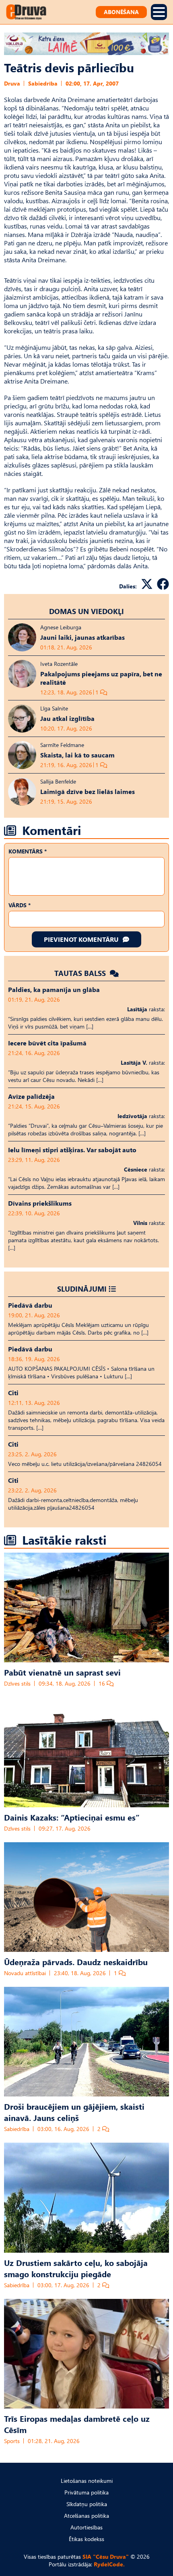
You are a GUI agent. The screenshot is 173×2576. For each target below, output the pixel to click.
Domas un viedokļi (86, 611)
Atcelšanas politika (86, 2516)
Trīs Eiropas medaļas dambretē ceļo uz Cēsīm (77, 2424)
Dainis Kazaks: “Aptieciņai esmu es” (72, 1817)
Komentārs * (28, 851)
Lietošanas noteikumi (87, 2481)
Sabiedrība (43, 83)
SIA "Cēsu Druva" (106, 2557)
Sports (12, 2441)
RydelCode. (109, 2564)
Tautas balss (81, 973)
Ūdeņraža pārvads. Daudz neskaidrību (76, 1962)
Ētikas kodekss (86, 2539)
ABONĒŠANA (121, 12)
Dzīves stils (17, 1683)
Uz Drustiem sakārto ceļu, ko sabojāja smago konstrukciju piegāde (76, 2268)
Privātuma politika (86, 2492)
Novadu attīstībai (25, 1973)
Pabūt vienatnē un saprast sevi (62, 1672)
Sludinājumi (82, 1289)
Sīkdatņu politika (87, 2504)
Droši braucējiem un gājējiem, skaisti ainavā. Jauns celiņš (74, 2112)
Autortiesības (86, 2527)
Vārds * (20, 905)
